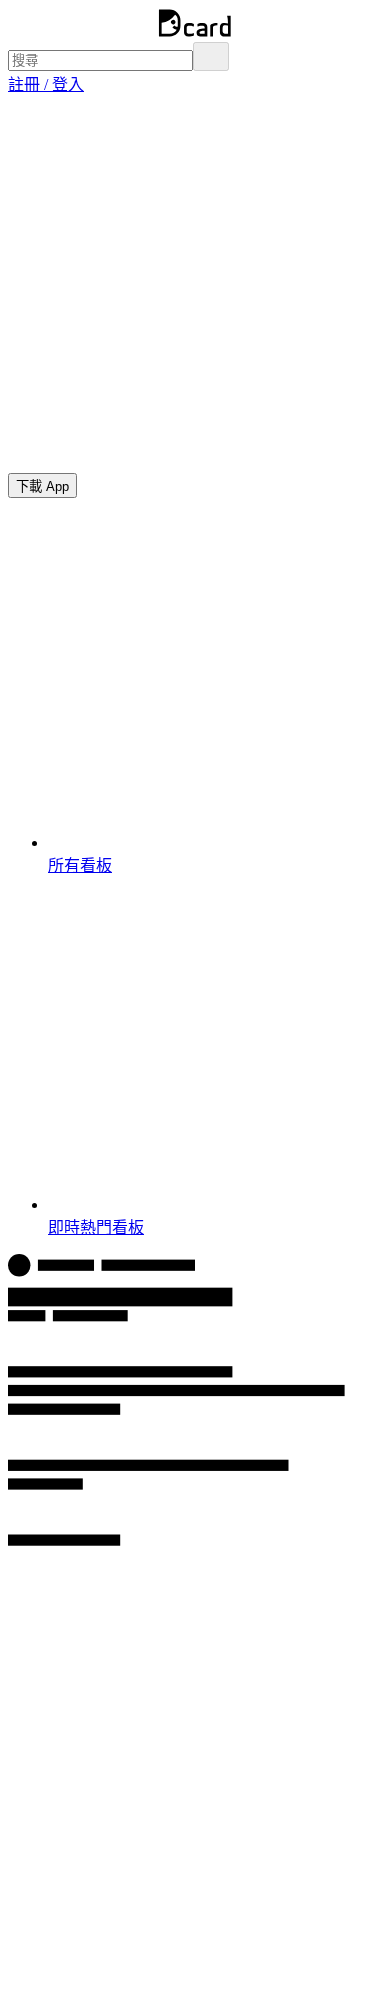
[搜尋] (211, 56)
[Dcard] (195, 32)
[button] (46, 84)
